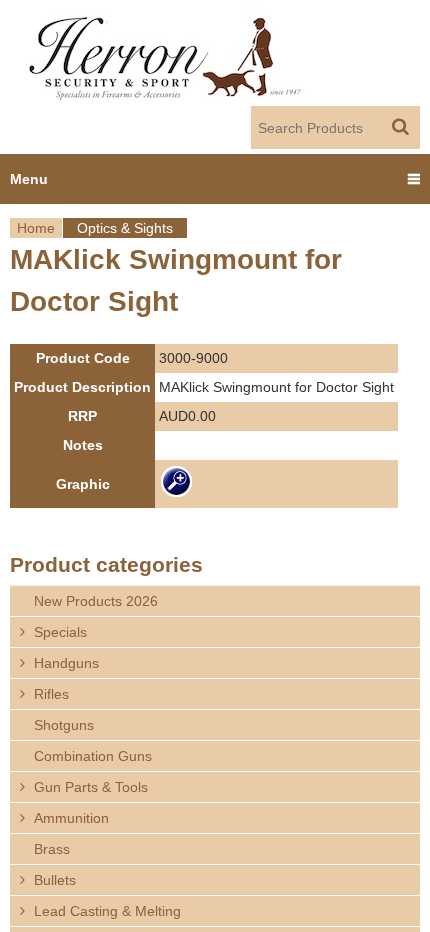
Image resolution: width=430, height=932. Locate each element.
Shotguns (64, 725)
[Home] (166, 53)
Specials (60, 632)
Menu (29, 179)
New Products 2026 (96, 601)
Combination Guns (93, 756)
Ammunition (71, 818)
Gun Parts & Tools (91, 787)
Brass (52, 849)
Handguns (66, 663)
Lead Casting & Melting (107, 911)
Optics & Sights (125, 228)
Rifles (51, 694)
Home (36, 228)
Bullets (55, 880)
